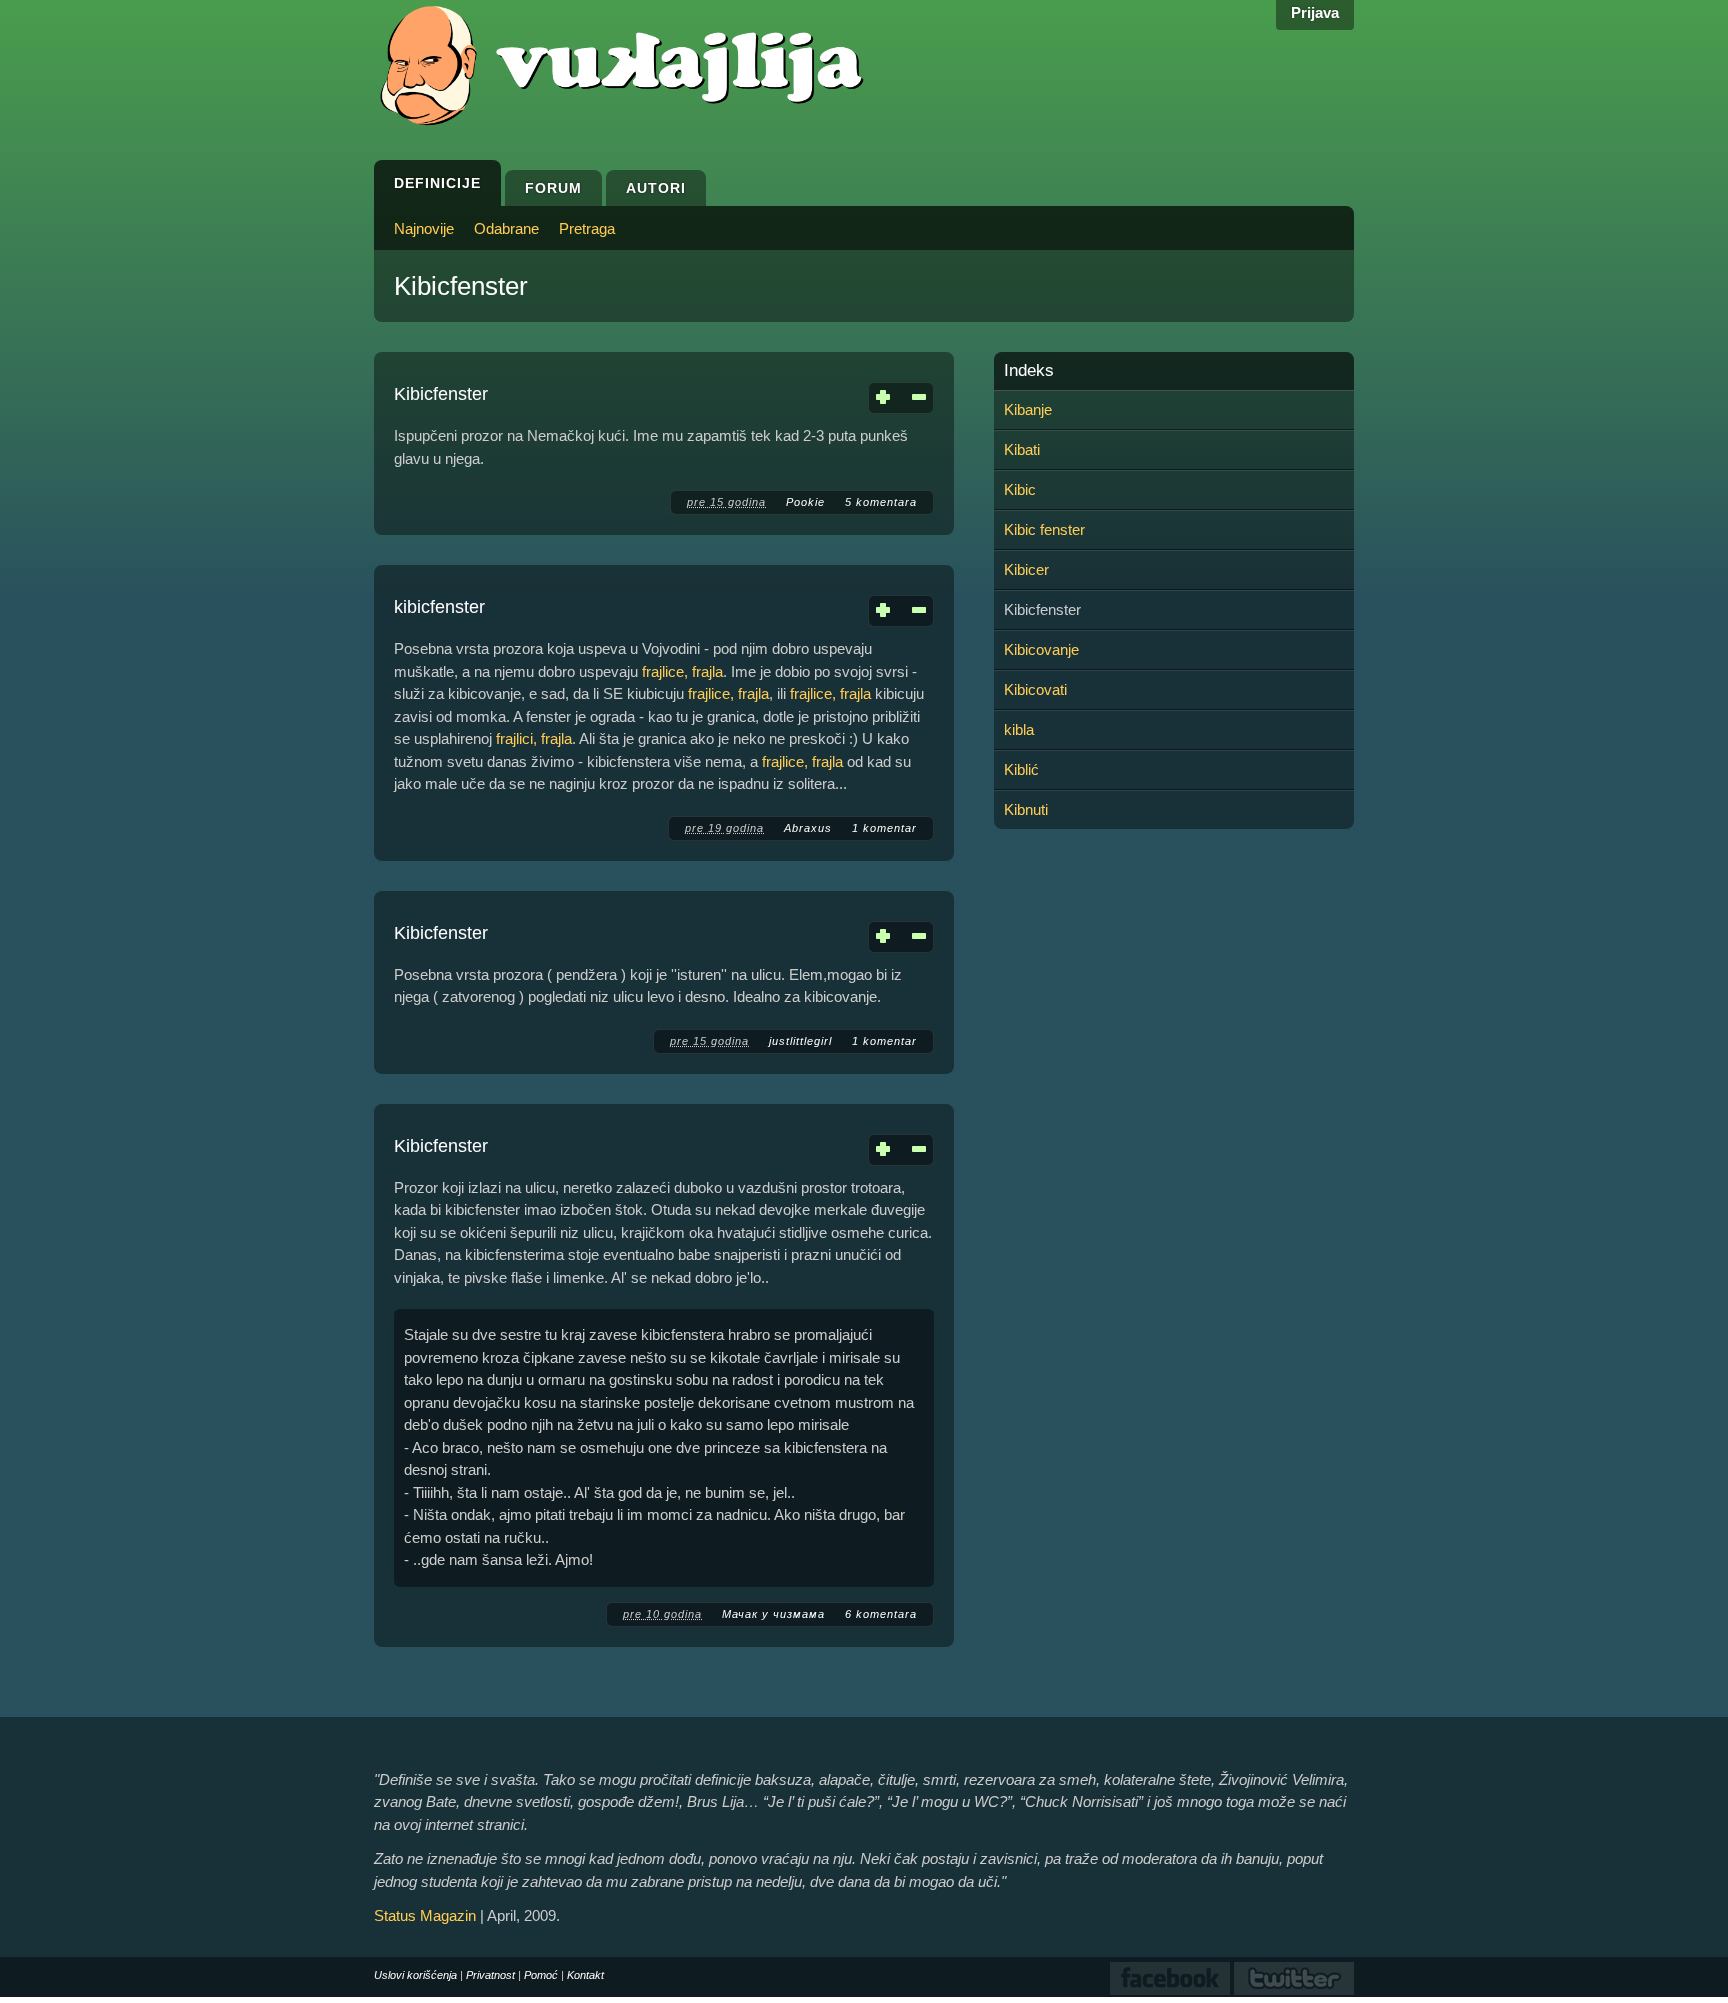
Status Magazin (425, 1915)
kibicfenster (439, 607)
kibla (1019, 729)
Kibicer (1026, 569)
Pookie (805, 502)
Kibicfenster (441, 394)
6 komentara (881, 1614)
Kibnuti (1026, 809)
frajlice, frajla (682, 671)
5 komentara (881, 502)
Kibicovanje (1041, 649)
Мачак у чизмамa (773, 1614)
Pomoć (541, 1975)
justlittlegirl (800, 1041)
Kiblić (1021, 769)
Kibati (1022, 449)
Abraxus (808, 828)
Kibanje (1028, 409)
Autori (656, 188)
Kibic (1020, 489)
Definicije (437, 183)
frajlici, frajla (534, 738)
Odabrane (506, 228)
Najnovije (424, 228)
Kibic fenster (1044, 529)
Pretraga (587, 228)
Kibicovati (1035, 689)
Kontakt (585, 1975)
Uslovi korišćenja (415, 1975)
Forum (553, 188)
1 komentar (884, 828)
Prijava (1315, 12)
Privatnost (490, 1975)
